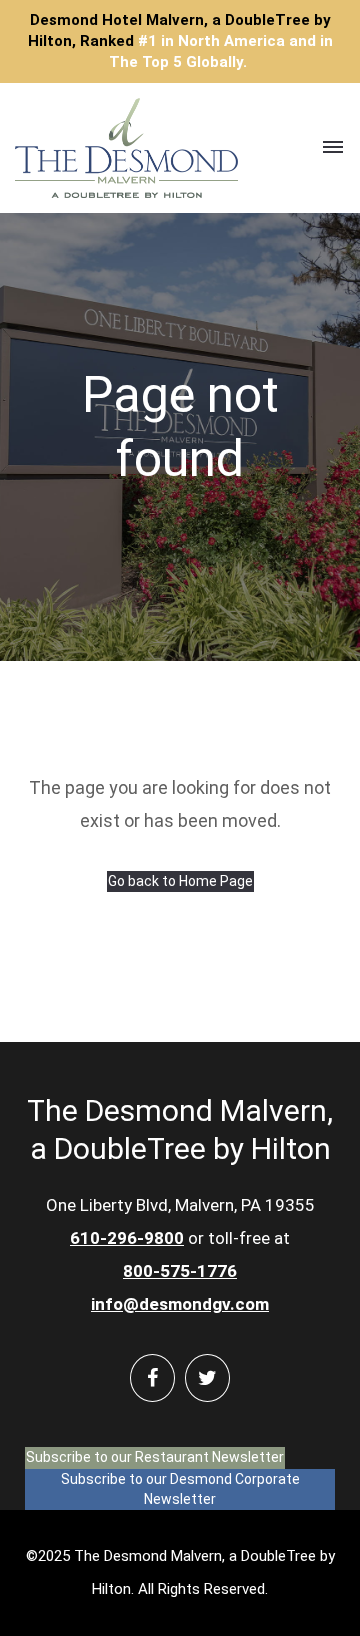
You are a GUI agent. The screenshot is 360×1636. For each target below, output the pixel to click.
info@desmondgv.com (180, 1304)
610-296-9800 (127, 1238)
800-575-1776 (180, 1271)
